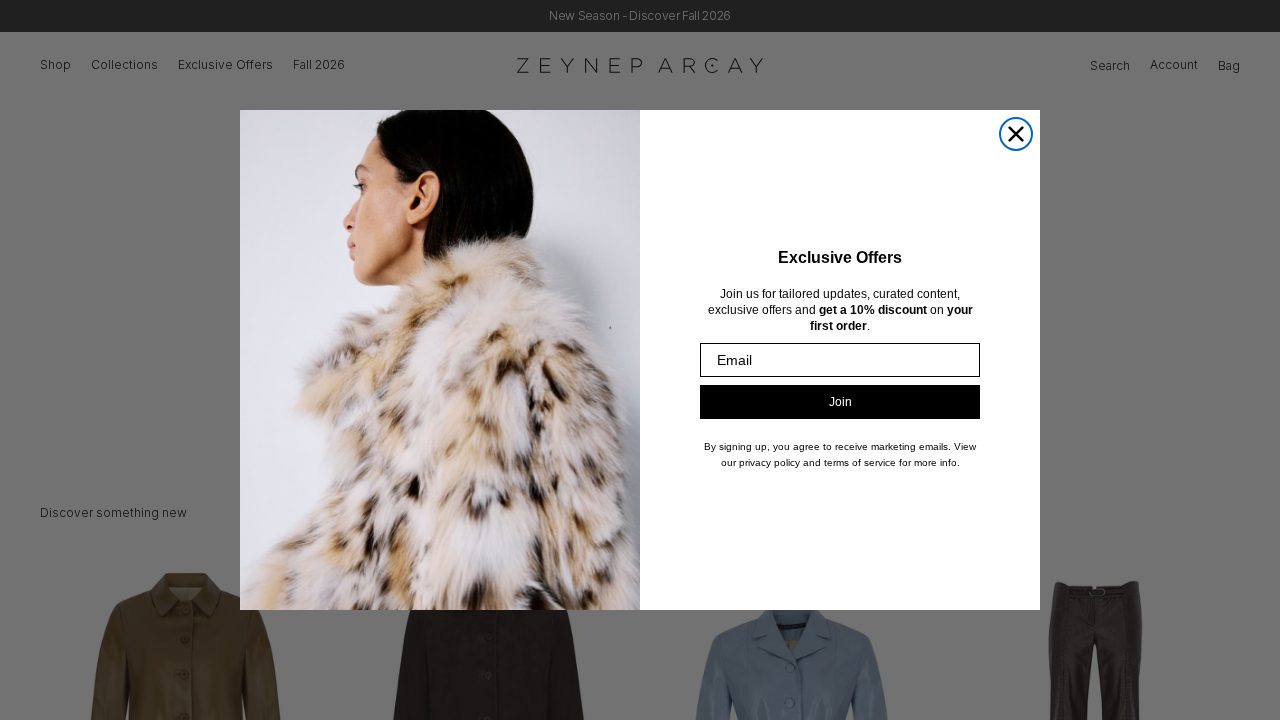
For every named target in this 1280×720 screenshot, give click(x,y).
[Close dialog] (1016, 134)
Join (840, 402)
